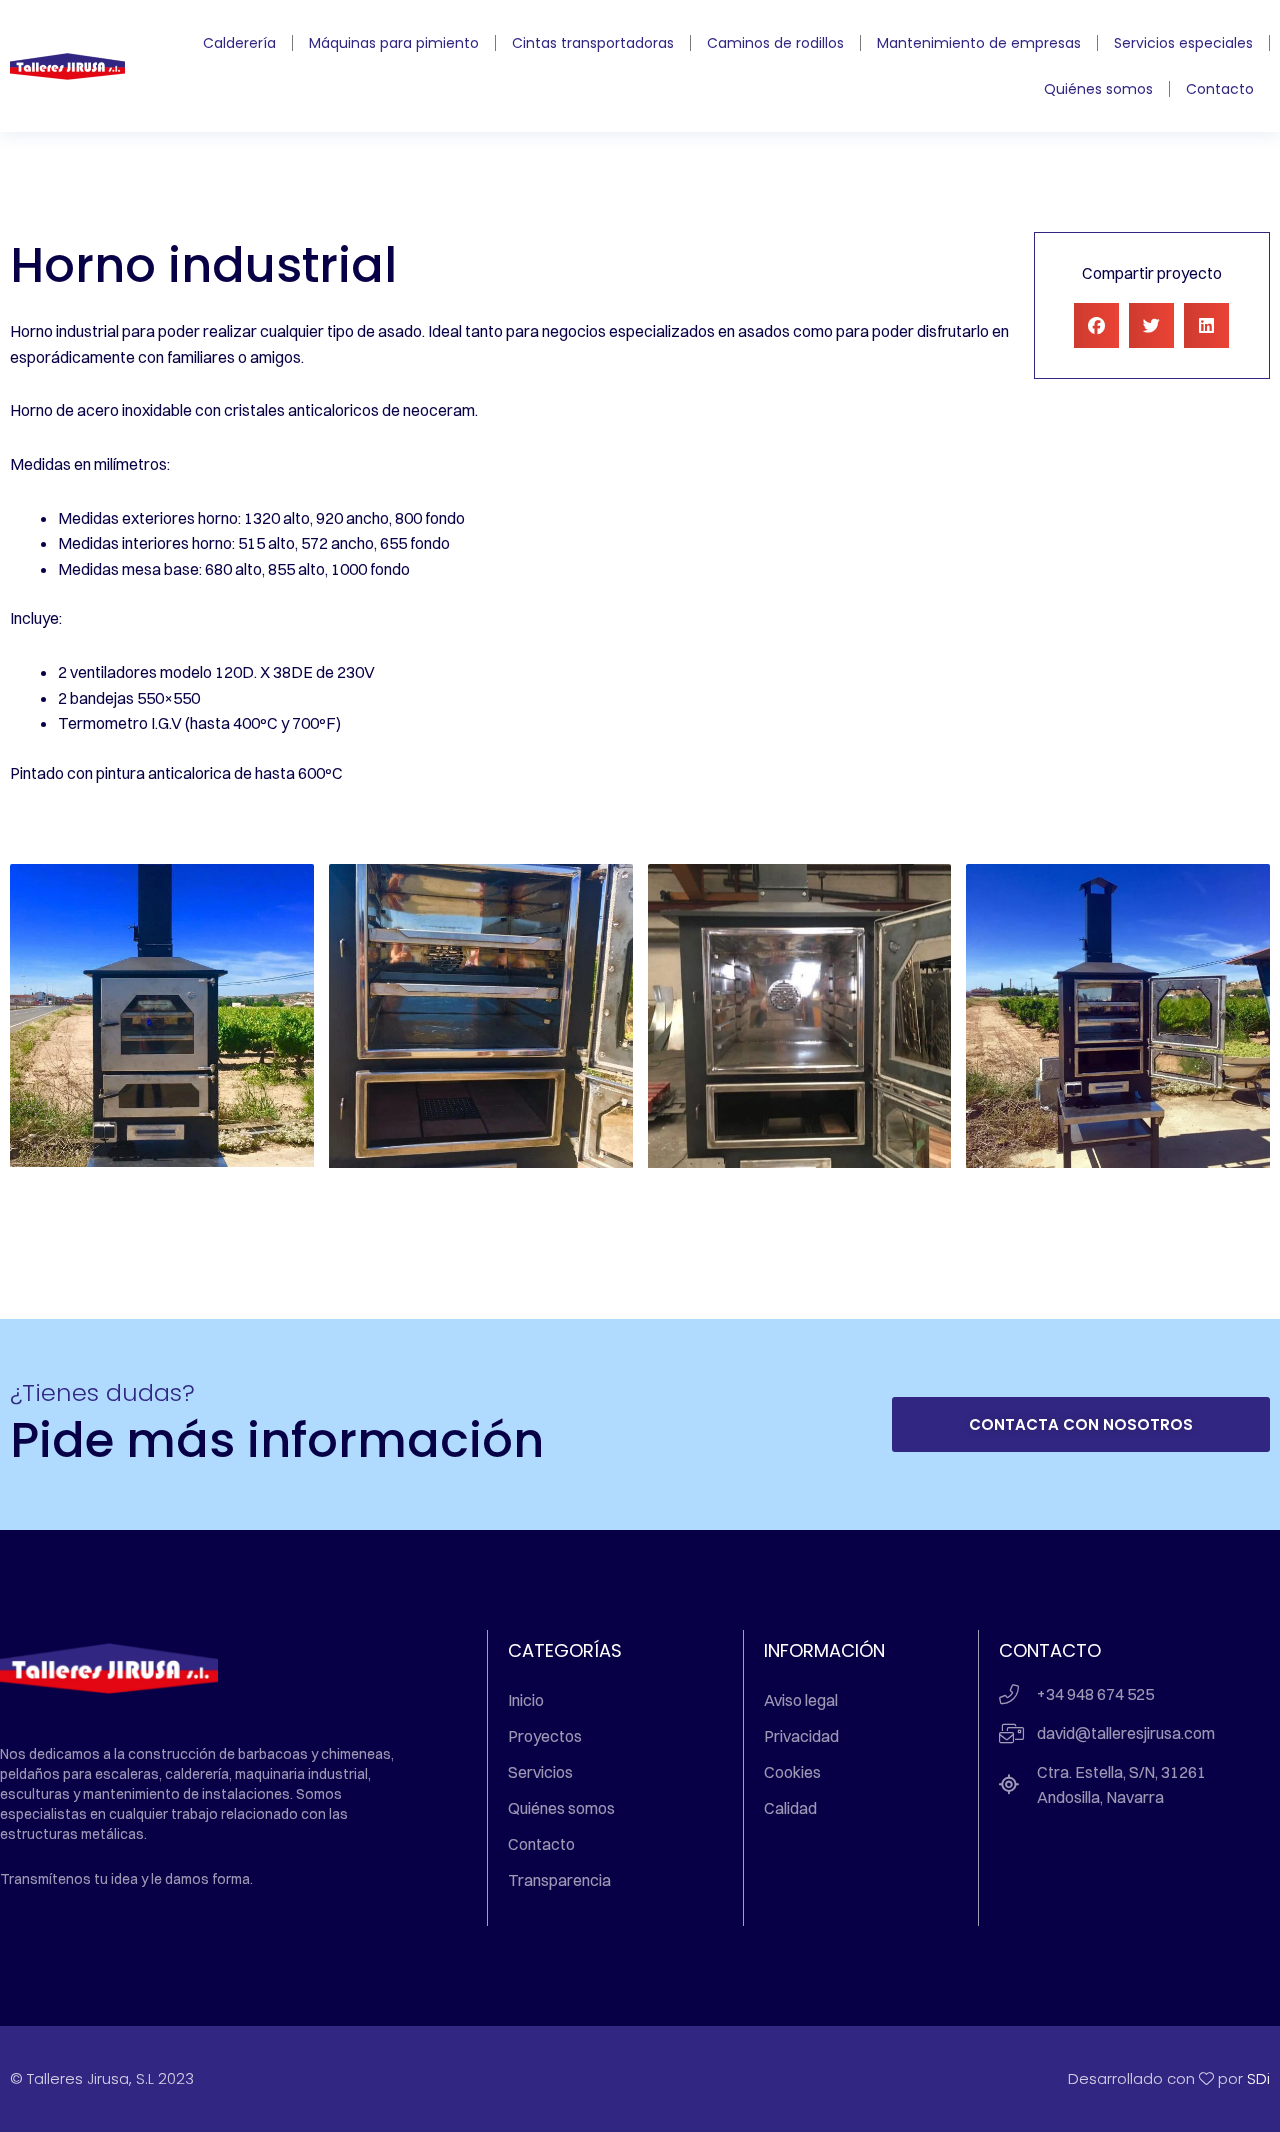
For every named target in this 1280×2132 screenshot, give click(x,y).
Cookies (792, 1772)
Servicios (540, 1772)
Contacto (1220, 89)
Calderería (239, 43)
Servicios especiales (1183, 43)
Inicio (526, 1700)
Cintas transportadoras (593, 43)
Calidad (790, 1808)
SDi (1258, 2078)
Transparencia (559, 1880)
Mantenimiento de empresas (979, 43)
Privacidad (801, 1736)
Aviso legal (801, 1700)
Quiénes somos (1098, 89)
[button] (1096, 325)
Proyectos (545, 1736)
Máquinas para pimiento (394, 43)
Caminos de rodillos (775, 43)
